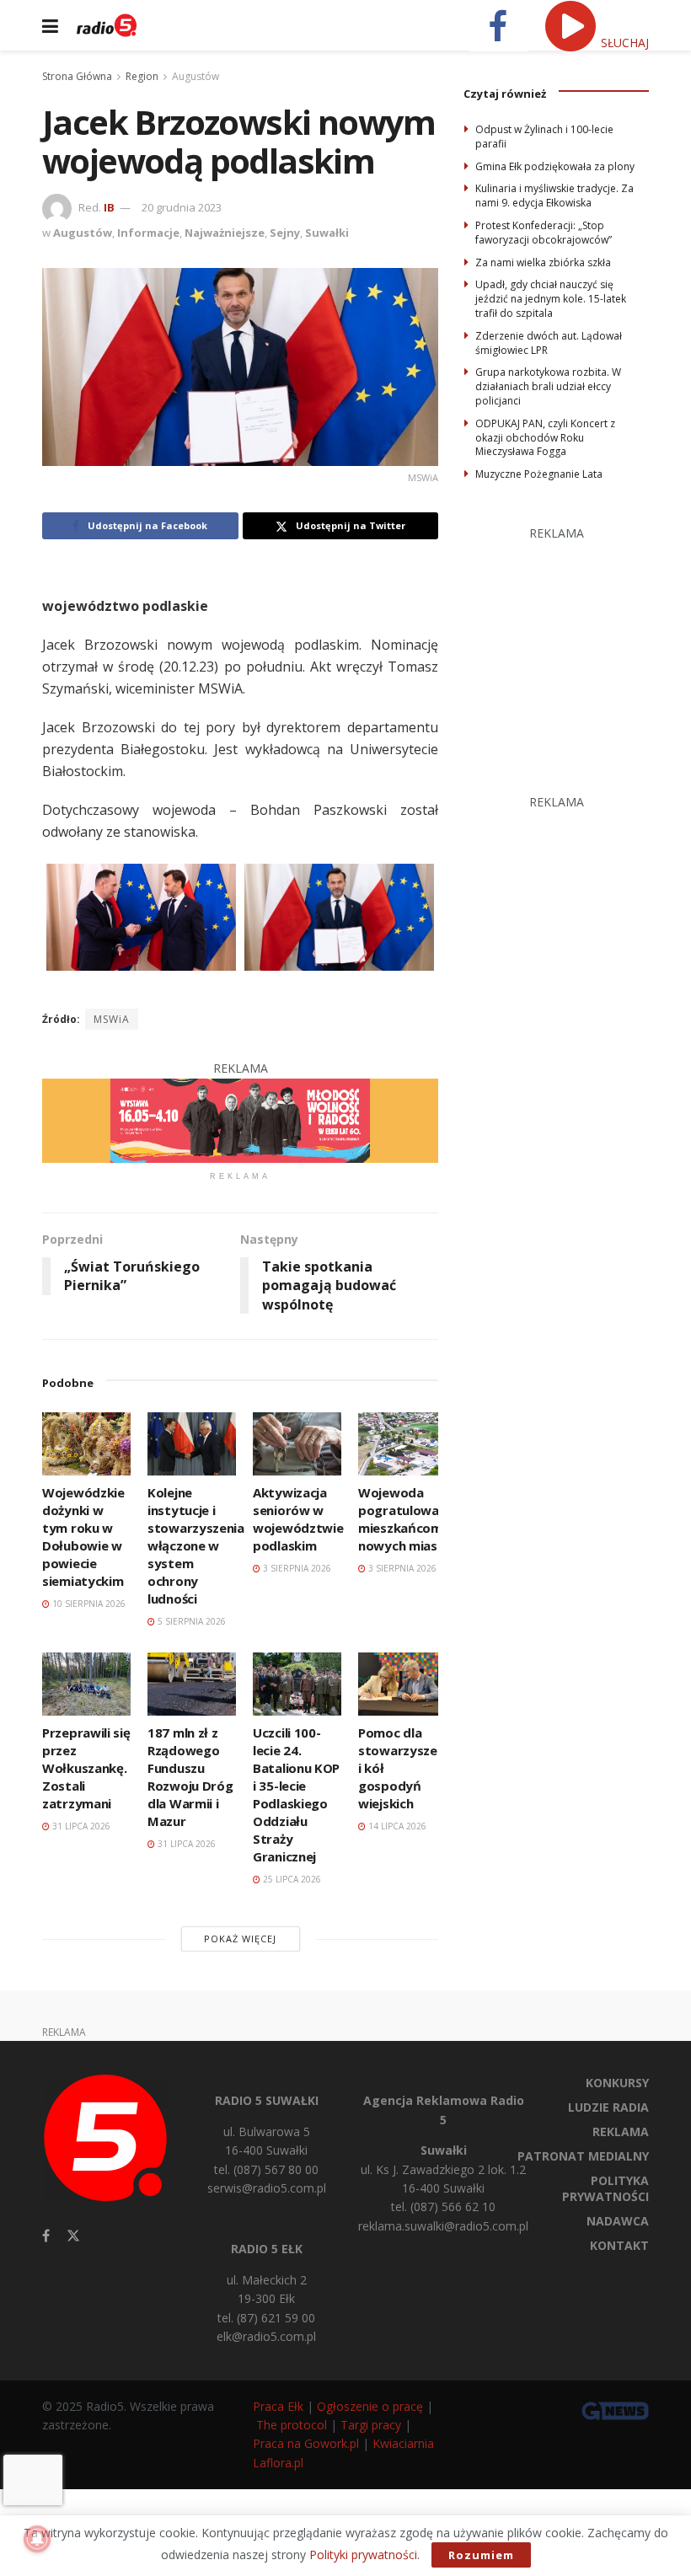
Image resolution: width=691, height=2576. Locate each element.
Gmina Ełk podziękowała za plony (555, 166)
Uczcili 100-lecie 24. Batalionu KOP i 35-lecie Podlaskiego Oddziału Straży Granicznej (296, 1794)
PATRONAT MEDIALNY (583, 2156)
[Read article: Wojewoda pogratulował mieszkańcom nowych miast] (402, 1444)
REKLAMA (621, 2131)
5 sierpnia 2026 (190, 1621)
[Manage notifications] (37, 2539)
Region (142, 76)
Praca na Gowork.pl (306, 2443)
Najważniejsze (225, 233)
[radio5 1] (240, 1119)
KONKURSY (617, 2083)
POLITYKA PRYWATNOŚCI (605, 2188)
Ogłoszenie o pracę (370, 2406)
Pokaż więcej (240, 1939)
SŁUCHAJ (623, 43)
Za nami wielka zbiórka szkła (543, 262)
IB (109, 207)
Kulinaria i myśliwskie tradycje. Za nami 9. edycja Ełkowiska (554, 195)
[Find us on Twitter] (73, 2236)
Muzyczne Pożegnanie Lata (539, 474)
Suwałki (327, 233)
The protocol (292, 2425)
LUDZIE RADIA (608, 2107)
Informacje (148, 233)
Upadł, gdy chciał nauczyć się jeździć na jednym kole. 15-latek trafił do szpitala (551, 299)
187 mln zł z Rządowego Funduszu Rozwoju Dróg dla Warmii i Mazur (190, 1777)
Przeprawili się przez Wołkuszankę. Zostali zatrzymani (86, 1768)
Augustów (196, 76)
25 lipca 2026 (291, 1879)
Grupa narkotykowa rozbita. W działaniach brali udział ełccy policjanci (548, 386)
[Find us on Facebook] (46, 2236)
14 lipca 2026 (396, 1826)
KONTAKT (619, 2245)
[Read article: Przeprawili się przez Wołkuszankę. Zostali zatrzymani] (86, 1684)
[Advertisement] (577, 648)
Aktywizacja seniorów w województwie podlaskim (298, 1519)
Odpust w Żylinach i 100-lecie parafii (544, 137)
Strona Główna (77, 76)
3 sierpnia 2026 (296, 1568)
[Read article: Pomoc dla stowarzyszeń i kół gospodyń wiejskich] (402, 1684)
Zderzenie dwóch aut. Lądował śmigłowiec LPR (549, 343)
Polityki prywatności (363, 2555)
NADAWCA (618, 2221)
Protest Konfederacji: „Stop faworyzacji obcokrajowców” (544, 233)
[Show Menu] (50, 25)
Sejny (285, 233)
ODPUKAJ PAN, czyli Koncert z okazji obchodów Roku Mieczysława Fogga (545, 438)
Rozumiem (481, 2555)
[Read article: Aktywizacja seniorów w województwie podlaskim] (297, 1444)
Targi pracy (371, 2425)
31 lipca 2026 (80, 1826)
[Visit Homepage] (107, 25)
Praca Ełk (278, 2406)
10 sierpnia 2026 (88, 1604)
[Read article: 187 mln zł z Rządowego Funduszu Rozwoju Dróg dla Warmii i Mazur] (192, 1684)
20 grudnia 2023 (182, 207)
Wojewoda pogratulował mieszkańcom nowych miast (401, 1519)
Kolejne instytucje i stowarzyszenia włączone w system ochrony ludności (196, 1545)
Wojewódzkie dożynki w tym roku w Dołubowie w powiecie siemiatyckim (83, 1537)
